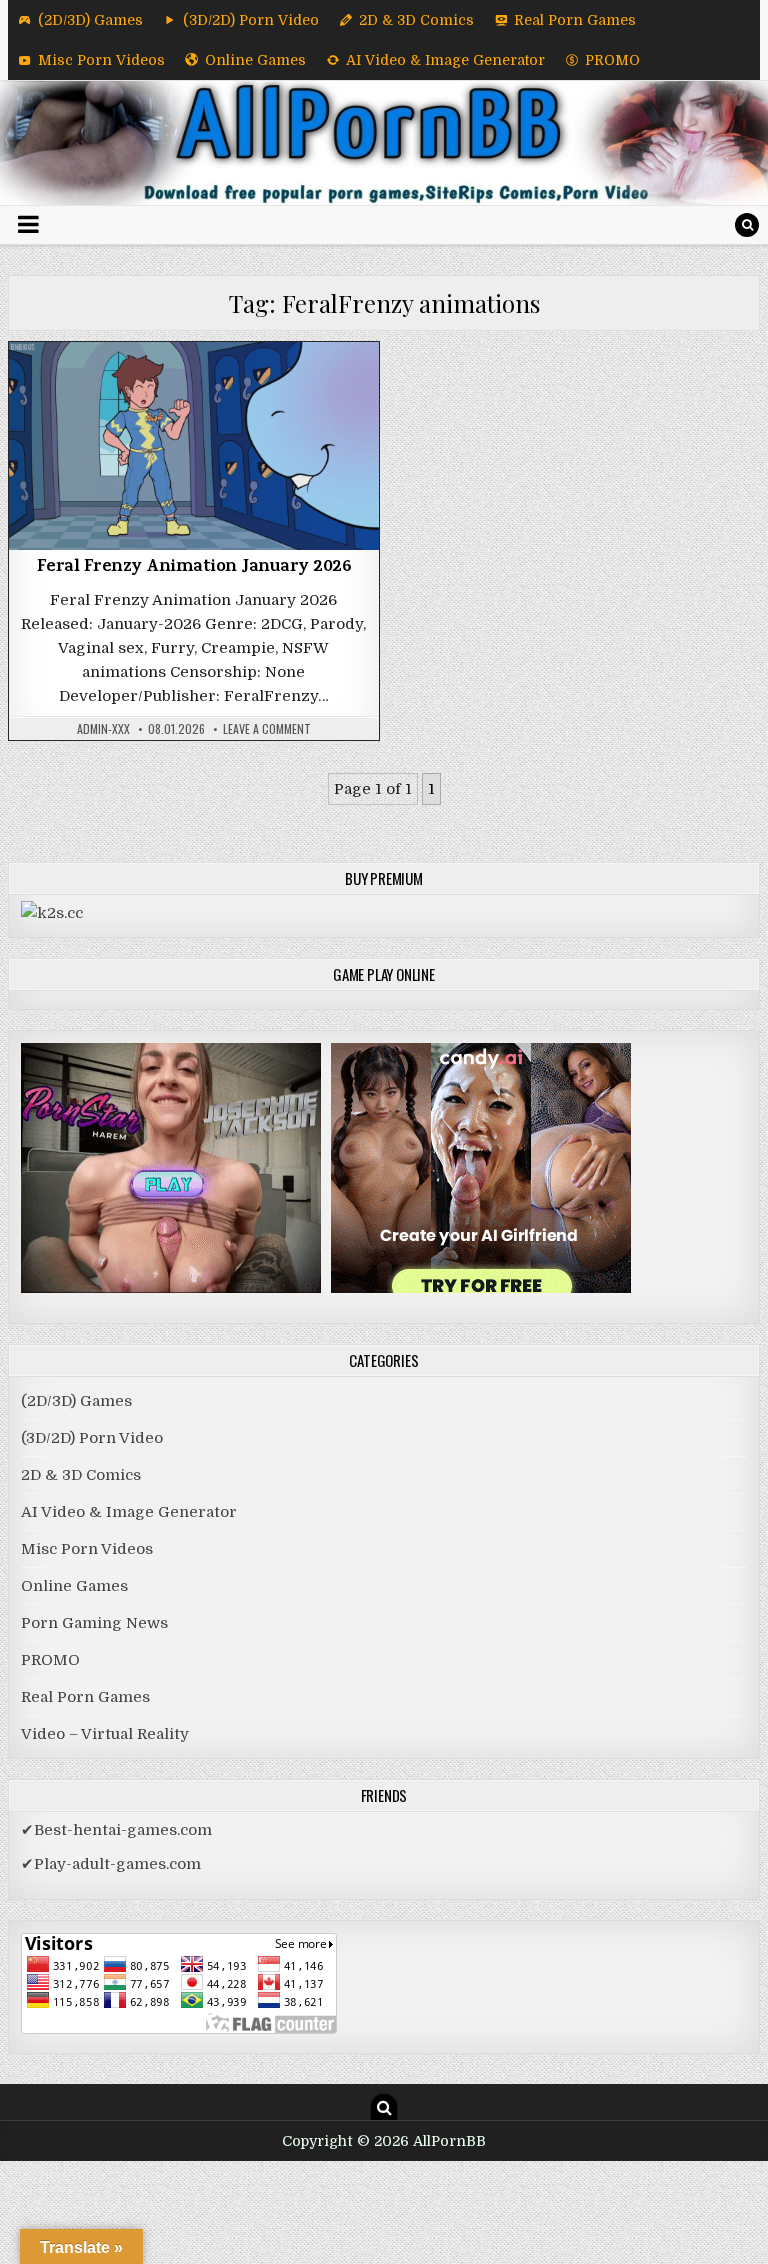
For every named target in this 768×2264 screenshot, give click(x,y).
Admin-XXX (103, 729)
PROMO (612, 60)
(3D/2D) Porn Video (251, 20)
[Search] (747, 225)
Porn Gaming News (94, 1623)
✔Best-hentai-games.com (116, 1830)
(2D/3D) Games (90, 20)
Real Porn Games (575, 20)
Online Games (255, 60)
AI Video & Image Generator (445, 60)
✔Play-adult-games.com (111, 1864)
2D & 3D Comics (416, 20)
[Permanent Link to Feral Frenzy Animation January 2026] (194, 446)
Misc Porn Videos (101, 60)
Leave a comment (267, 729)
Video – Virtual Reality (105, 1734)
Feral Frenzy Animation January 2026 (194, 568)
